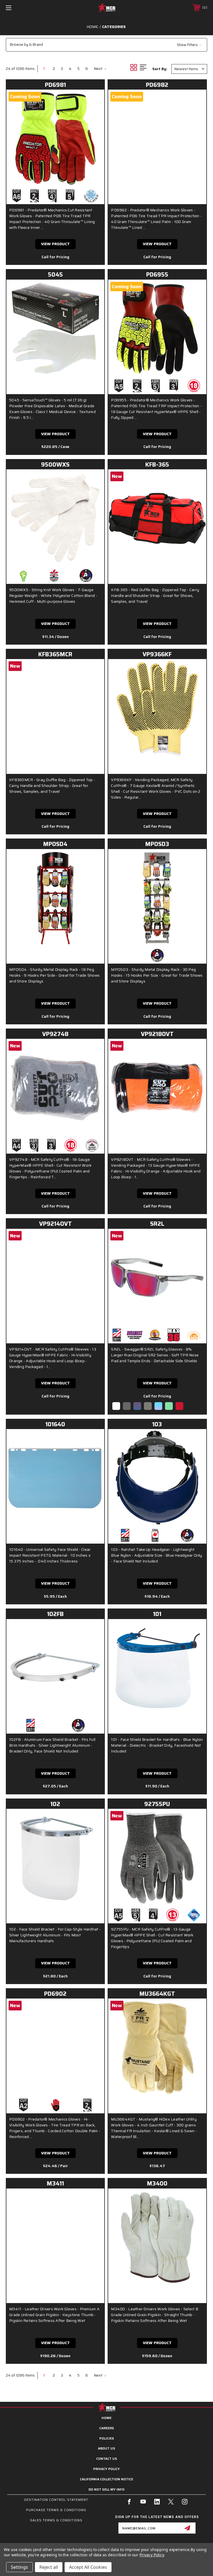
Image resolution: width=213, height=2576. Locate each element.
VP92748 (55, 1034)
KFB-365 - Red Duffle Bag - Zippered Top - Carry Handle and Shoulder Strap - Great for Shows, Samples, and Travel (155, 596)
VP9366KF (157, 654)
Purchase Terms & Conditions (56, 2510)
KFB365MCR (55, 654)
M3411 (55, 2183)
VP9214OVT (55, 1224)
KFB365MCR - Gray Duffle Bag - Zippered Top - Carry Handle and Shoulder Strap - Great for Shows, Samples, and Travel (52, 786)
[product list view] (146, 67)
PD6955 (157, 274)
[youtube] (143, 2502)
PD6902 (55, 1994)
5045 (55, 274)
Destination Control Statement (56, 2500)
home (106, 2418)
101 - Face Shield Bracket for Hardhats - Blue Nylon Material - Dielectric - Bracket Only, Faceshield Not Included (157, 1745)
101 (157, 1614)
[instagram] (185, 2502)
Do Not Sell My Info (106, 2489)
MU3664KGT (157, 1994)
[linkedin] (157, 2502)
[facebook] (129, 2502)
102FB (55, 1614)
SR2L (157, 1224)
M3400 (157, 2183)
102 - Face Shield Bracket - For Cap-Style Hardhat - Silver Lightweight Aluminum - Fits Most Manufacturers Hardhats (55, 1935)
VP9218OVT (157, 1034)
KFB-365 (157, 464)
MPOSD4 (55, 844)
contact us (107, 2459)
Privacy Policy (106, 2469)
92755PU (157, 1804)
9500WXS (55, 464)
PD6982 (157, 85)
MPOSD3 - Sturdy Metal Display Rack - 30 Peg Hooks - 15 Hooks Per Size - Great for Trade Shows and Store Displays (157, 975)
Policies (107, 2438)
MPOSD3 (157, 844)
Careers (107, 2428)
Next (98, 69)
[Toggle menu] (26, 8)
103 (157, 1424)
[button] (106, 45)
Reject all (49, 2567)
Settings (19, 2567)
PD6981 (55, 85)
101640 (55, 1424)
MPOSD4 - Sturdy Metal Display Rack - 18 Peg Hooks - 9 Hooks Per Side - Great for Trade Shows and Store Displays (54, 975)
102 (55, 1804)
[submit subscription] (187, 2528)
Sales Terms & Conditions (56, 2520)
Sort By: (160, 69)
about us (106, 2448)
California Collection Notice (106, 2479)
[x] (171, 2502)
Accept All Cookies (88, 2567)
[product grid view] (135, 67)
